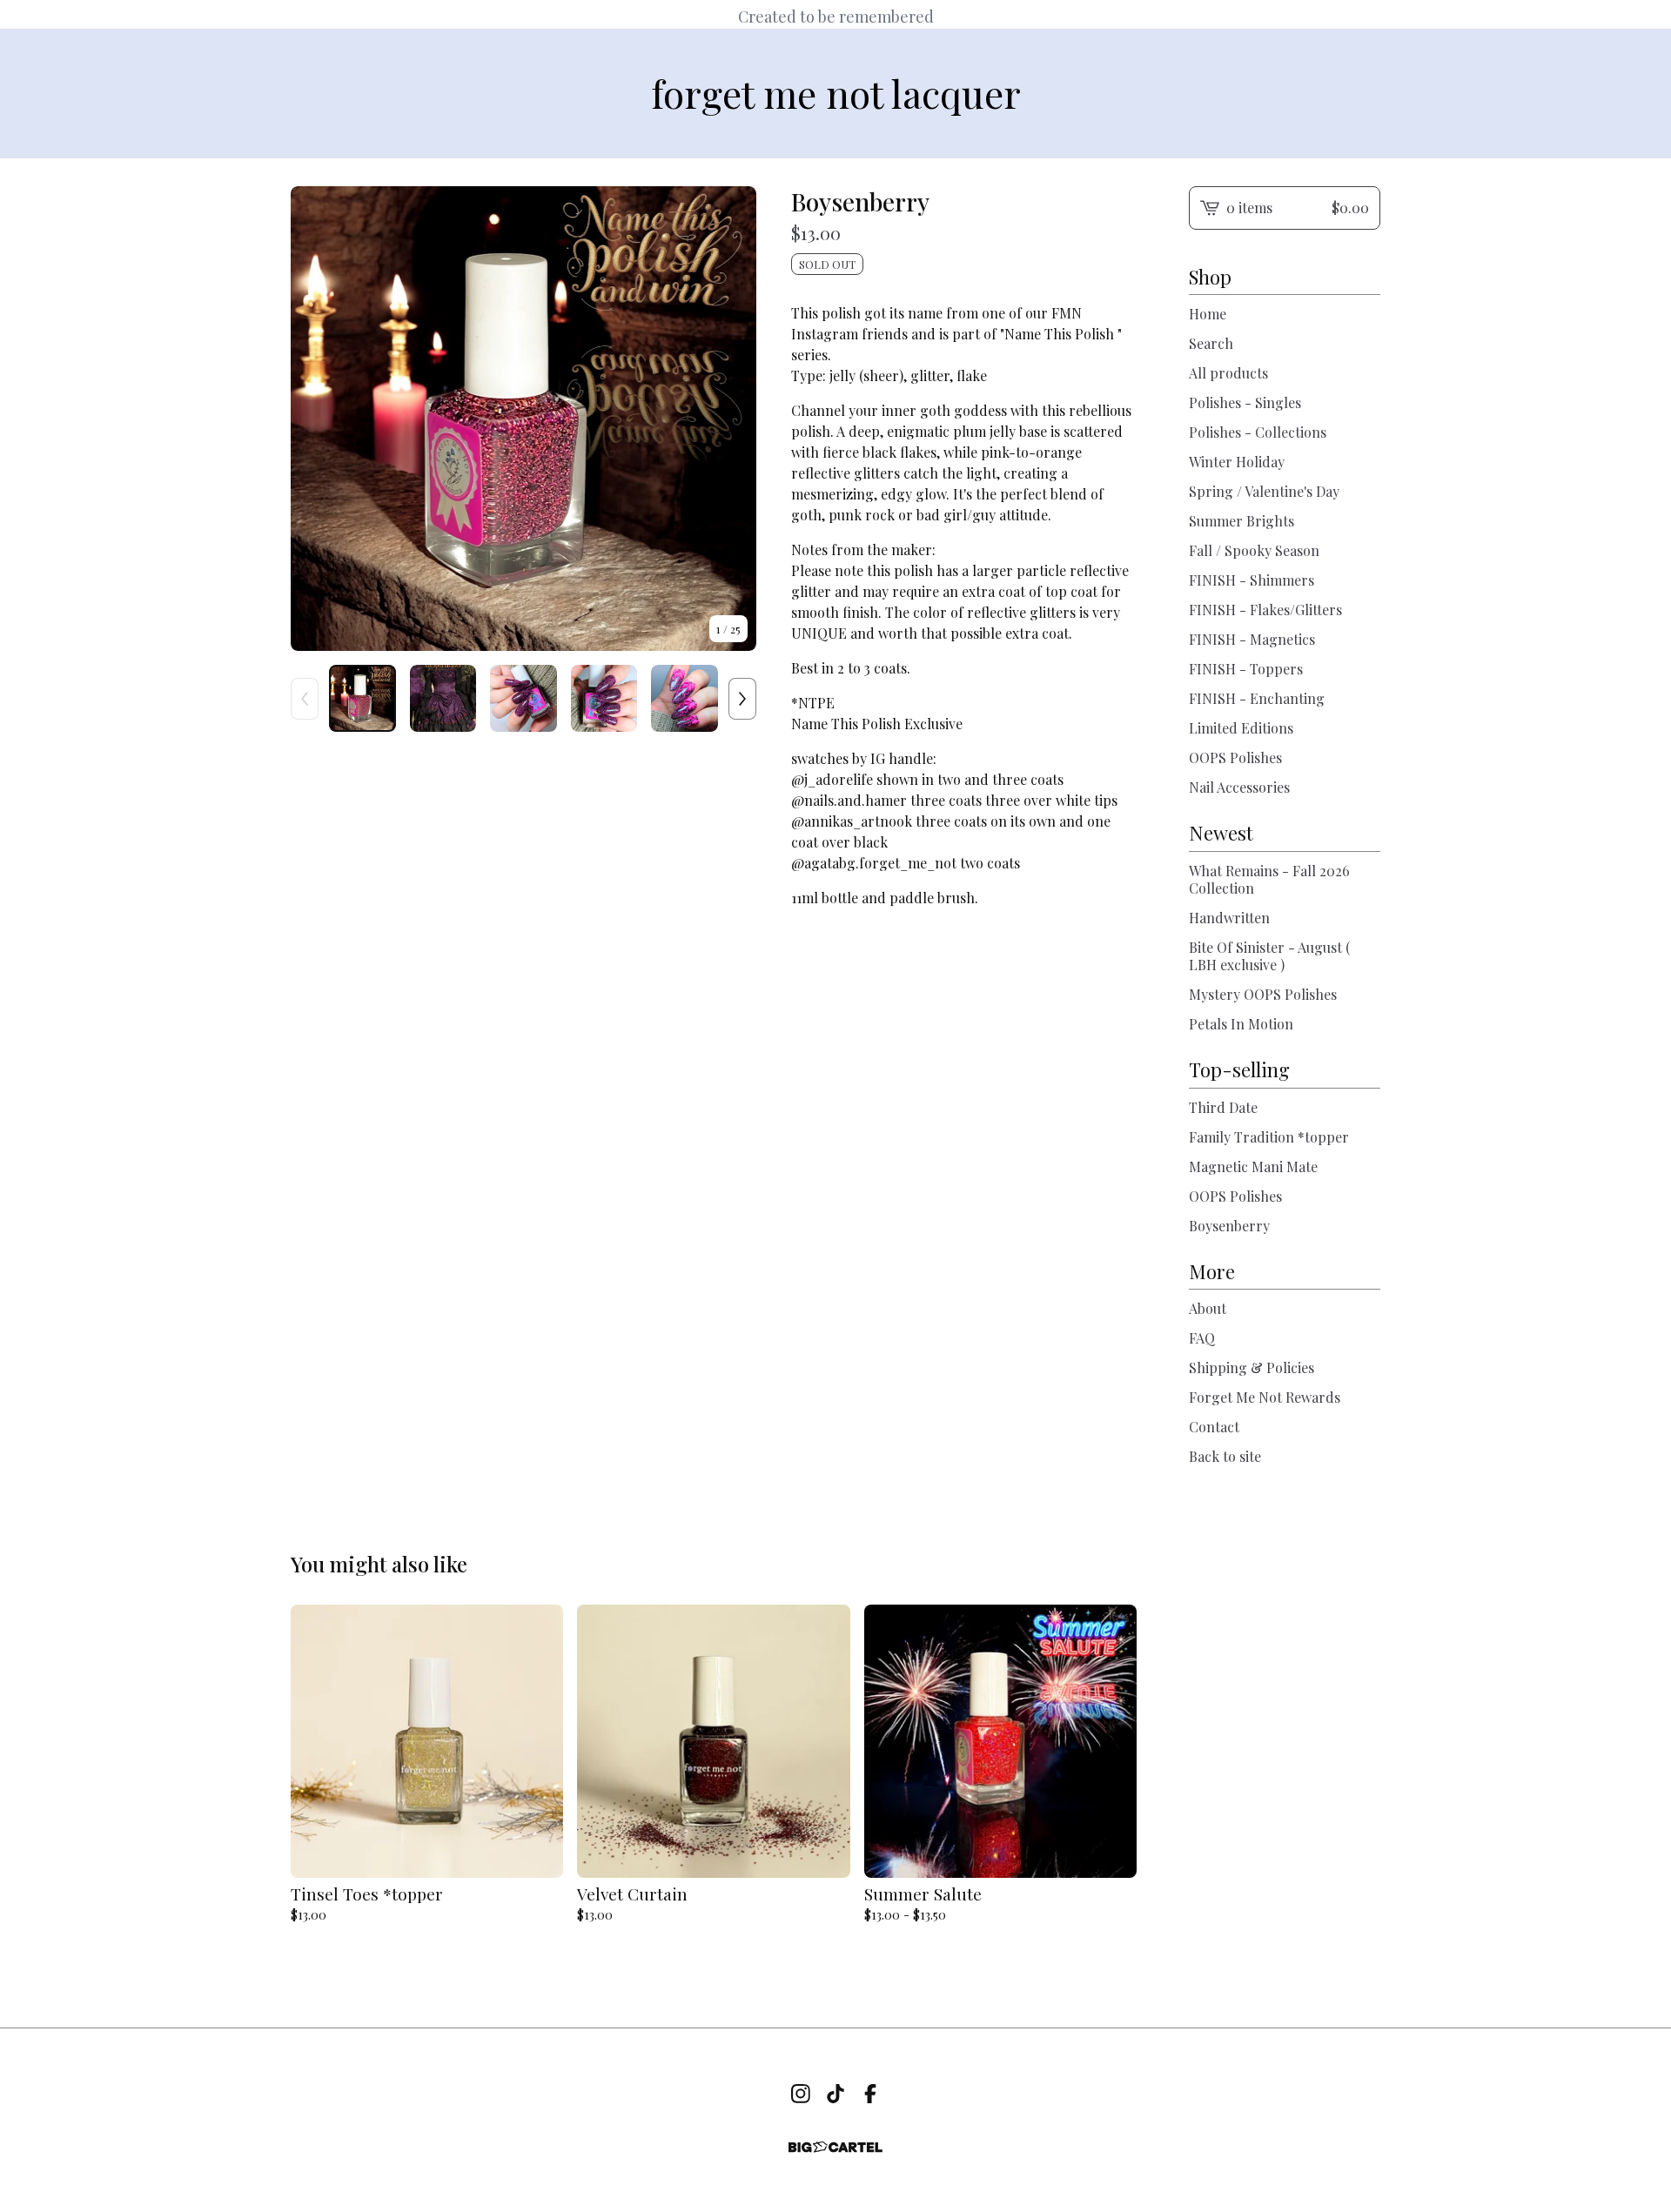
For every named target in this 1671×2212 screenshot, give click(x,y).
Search (1211, 343)
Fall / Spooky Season (1254, 550)
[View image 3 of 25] (523, 698)
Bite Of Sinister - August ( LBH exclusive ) (1269, 956)
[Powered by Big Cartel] (835, 2147)
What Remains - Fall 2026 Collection (1269, 879)
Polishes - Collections (1258, 432)
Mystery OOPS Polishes (1263, 994)
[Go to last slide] (315, 419)
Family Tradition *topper (1269, 1137)
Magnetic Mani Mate (1253, 1166)
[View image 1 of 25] (362, 698)
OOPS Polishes (1235, 757)
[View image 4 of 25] (604, 698)
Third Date (1223, 1107)
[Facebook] (870, 2094)
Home (1208, 314)
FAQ (1202, 1338)
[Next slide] (732, 419)
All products (1228, 373)
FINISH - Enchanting (1257, 698)
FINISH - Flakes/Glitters (1265, 610)
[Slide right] (742, 699)
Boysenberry (1229, 1226)
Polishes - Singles (1245, 402)
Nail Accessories (1239, 787)
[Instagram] (801, 2094)
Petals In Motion (1241, 1024)
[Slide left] (305, 699)
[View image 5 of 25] (685, 698)
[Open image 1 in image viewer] (523, 419)
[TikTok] (835, 2094)
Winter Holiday (1237, 462)
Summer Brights (1242, 521)
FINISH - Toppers (1246, 669)
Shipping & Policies (1252, 1367)
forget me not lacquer (836, 94)
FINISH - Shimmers (1252, 580)
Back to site (1225, 1456)
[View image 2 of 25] (443, 698)
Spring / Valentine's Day (1264, 491)
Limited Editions (1241, 728)
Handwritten (1229, 918)
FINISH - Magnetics (1252, 639)
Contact (1214, 1427)
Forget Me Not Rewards (1265, 1397)
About (1208, 1308)
